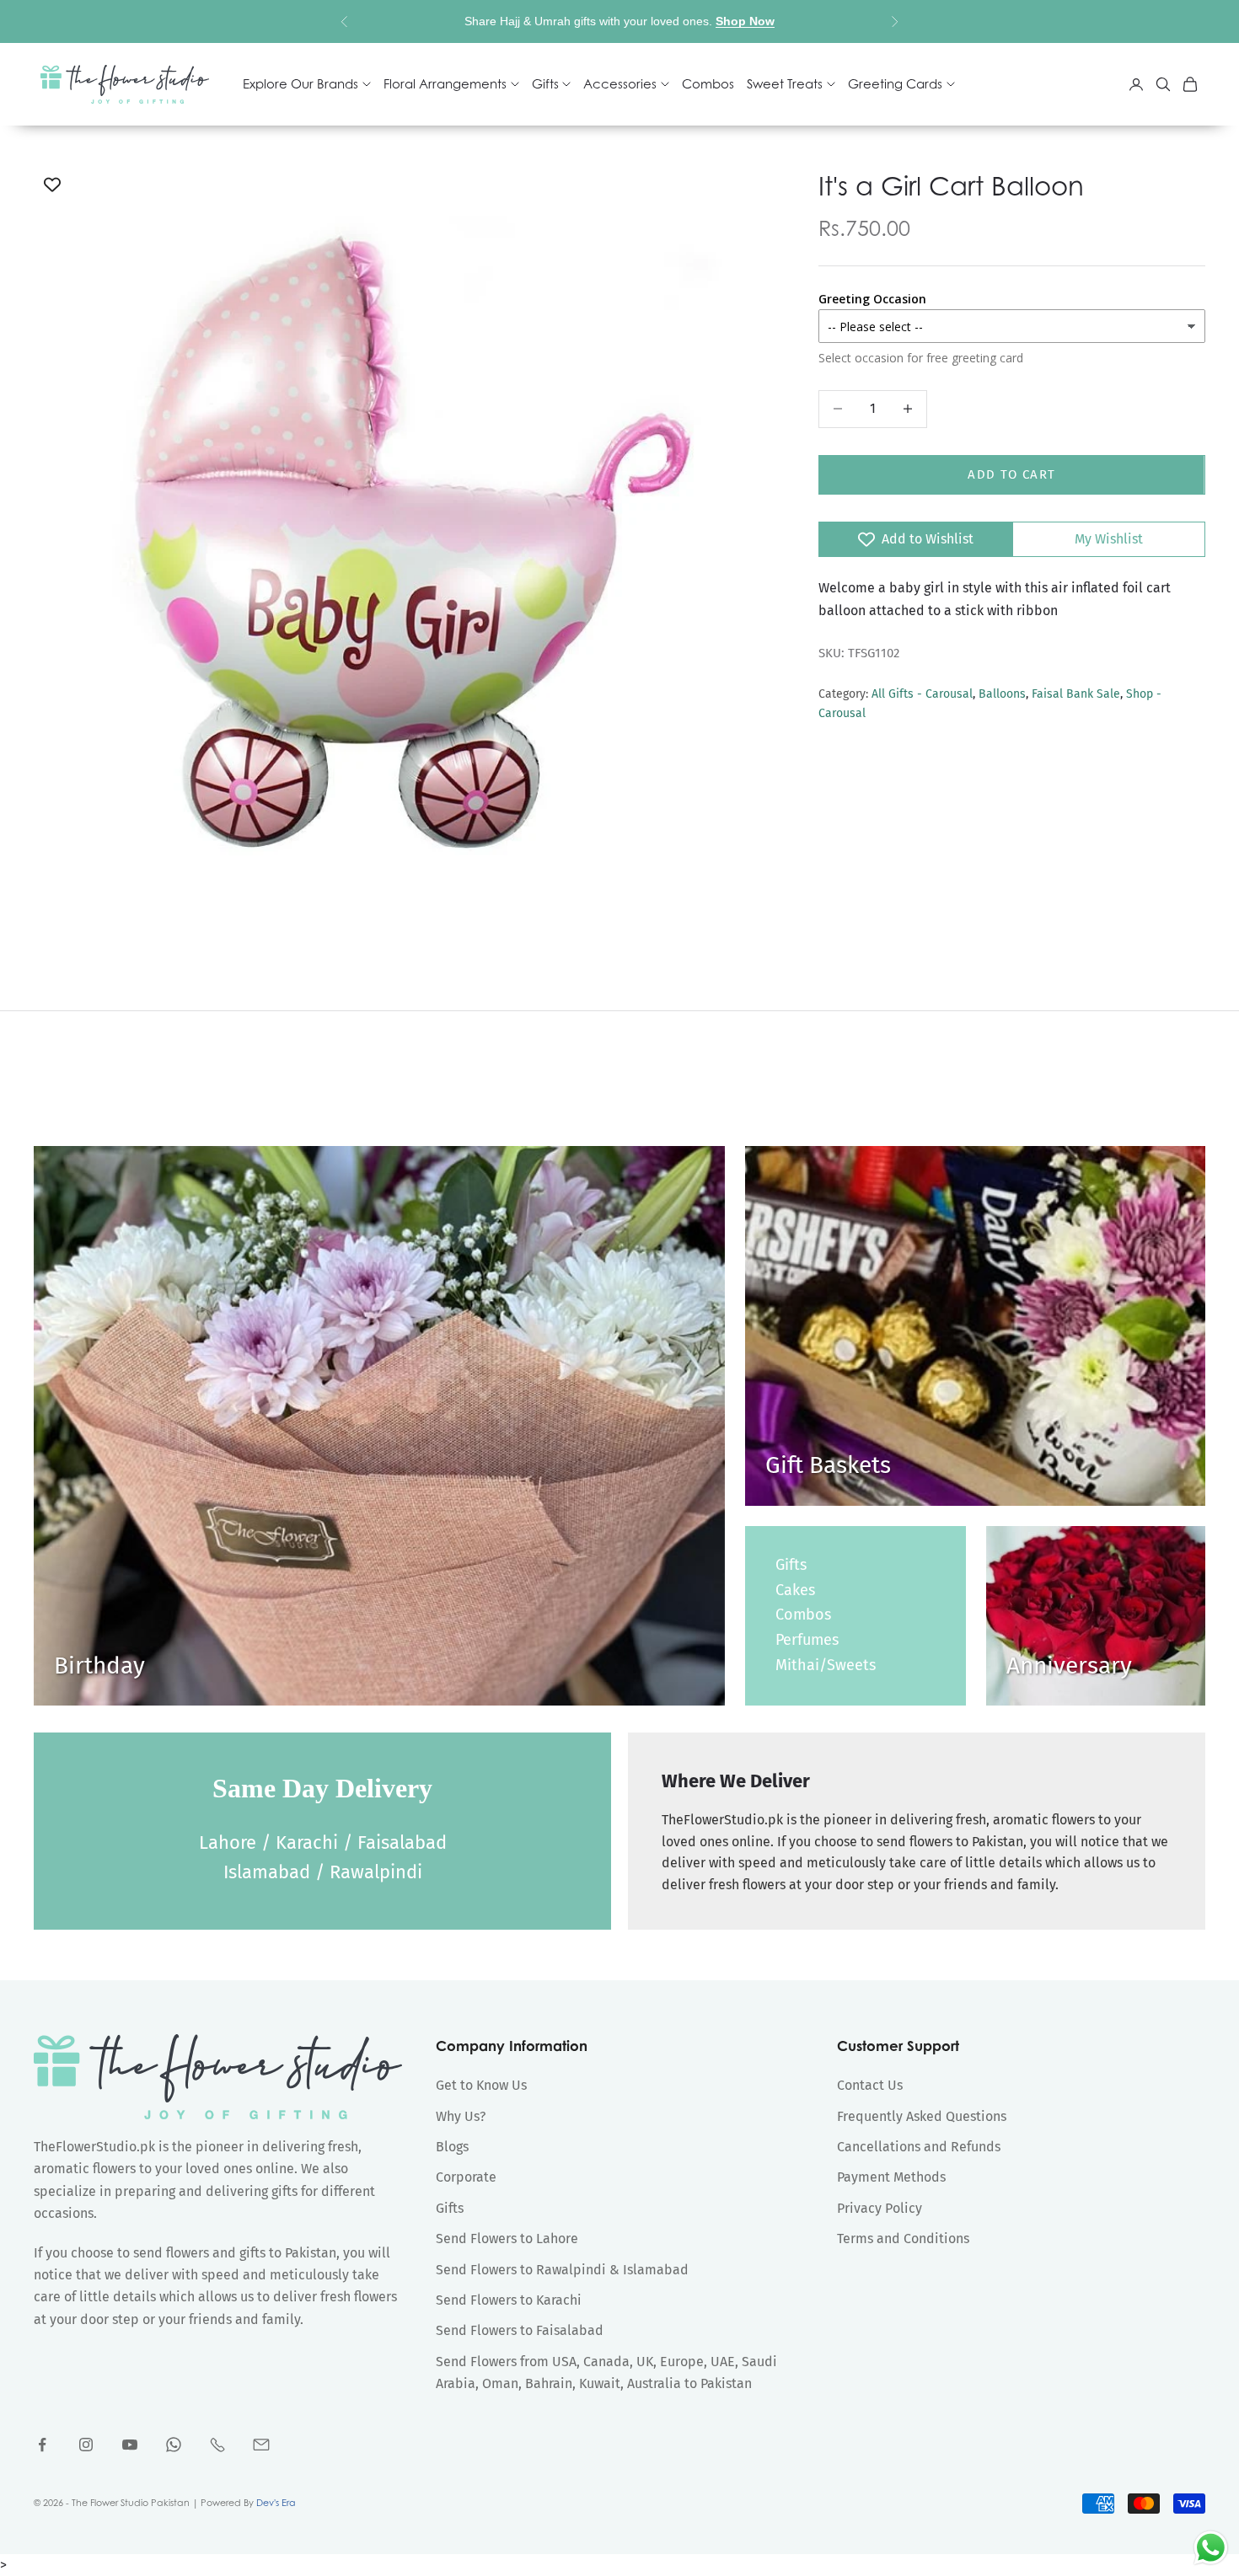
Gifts (791, 1565)
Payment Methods (891, 2177)
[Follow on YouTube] (130, 2445)
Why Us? (461, 2116)
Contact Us (870, 2085)
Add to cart (1012, 474)
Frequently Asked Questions (922, 2116)
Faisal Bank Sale (1076, 695)
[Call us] (217, 2445)
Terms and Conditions (903, 2239)
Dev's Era (276, 2503)
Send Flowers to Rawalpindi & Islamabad (562, 2270)
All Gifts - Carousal (922, 695)
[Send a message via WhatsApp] (1211, 2548)
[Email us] (261, 2445)
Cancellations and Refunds (919, 2147)
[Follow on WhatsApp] (174, 2445)
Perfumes (807, 1640)
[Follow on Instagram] (86, 2445)
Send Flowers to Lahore (507, 2239)
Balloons (1002, 695)
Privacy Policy (880, 2208)
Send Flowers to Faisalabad (520, 2330)
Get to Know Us (481, 2085)
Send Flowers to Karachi (509, 2300)
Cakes (795, 1590)
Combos (708, 84)
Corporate (466, 2177)
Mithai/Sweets (826, 1665)
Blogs (452, 2147)
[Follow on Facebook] (42, 2445)
